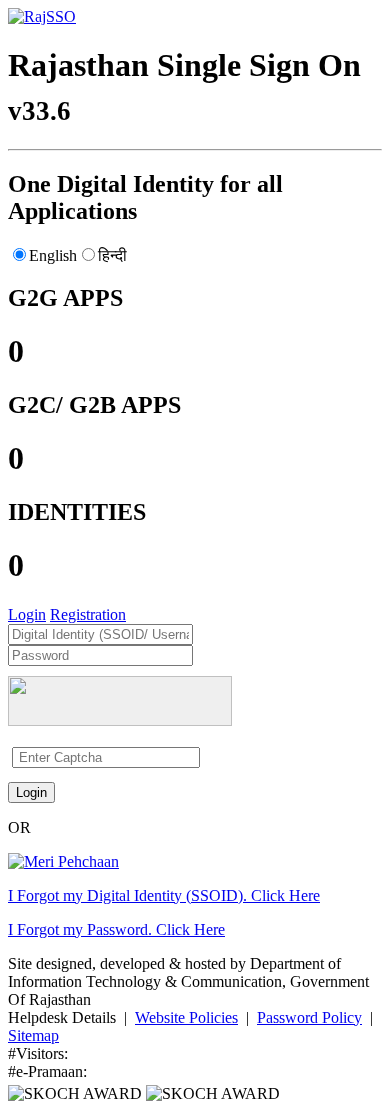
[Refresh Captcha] (207, 756)
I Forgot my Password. (116, 929)
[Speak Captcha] (202, 756)
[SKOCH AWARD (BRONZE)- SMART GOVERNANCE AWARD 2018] (213, 1093)
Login (27, 614)
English (53, 255)
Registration (88, 614)
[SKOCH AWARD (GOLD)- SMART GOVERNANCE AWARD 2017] (77, 1093)
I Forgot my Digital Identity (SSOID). (164, 895)
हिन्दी (112, 255)
